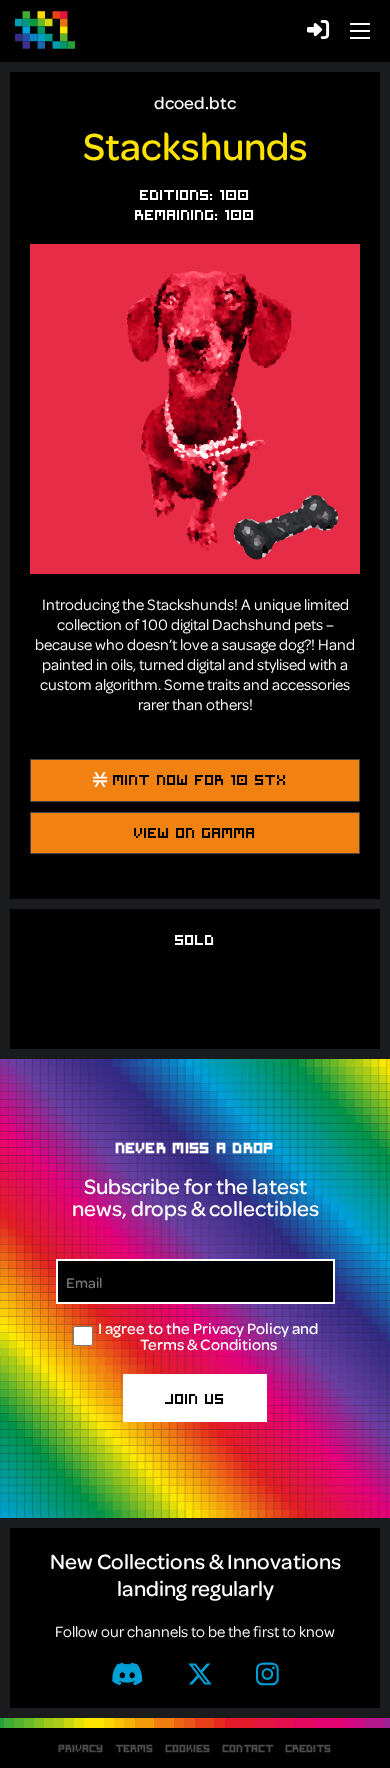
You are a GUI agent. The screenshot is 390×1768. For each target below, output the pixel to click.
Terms (135, 1747)
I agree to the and (208, 1336)
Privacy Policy (241, 1328)
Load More (195, 1019)
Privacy (81, 1747)
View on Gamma (195, 832)
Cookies (188, 1747)
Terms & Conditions (208, 1344)
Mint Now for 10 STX (197, 779)
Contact (248, 1747)
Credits (309, 1747)
